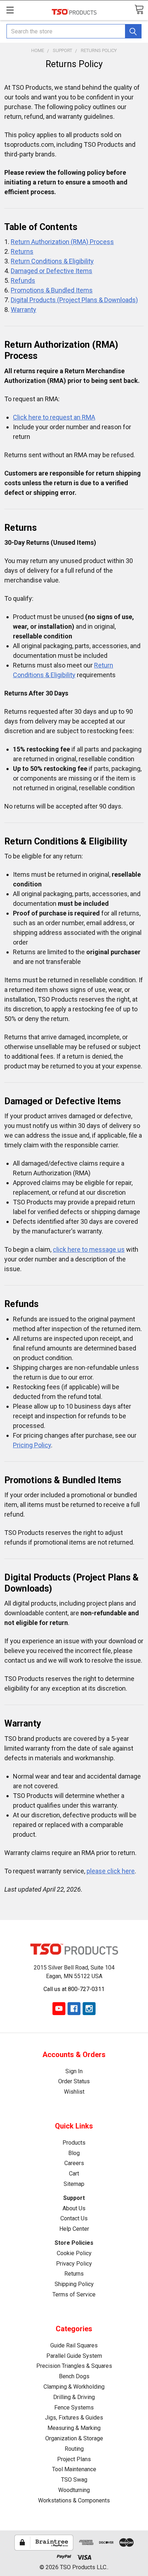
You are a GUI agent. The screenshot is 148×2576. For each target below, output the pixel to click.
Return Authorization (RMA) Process (62, 242)
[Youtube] (59, 2009)
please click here (111, 1871)
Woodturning (74, 2490)
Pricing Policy (32, 1445)
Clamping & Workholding (74, 2387)
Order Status (74, 2081)
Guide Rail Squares (74, 2345)
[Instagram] (89, 2009)
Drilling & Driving (74, 2397)
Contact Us (74, 2218)
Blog (74, 2153)
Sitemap (74, 2184)
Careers (74, 2163)
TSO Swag (74, 2480)
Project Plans (74, 2459)
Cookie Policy (74, 2253)
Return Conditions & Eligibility (52, 261)
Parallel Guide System (74, 2356)
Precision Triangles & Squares (74, 2366)
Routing (74, 2449)
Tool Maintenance (74, 2469)
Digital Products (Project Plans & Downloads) (74, 300)
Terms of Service (74, 2294)
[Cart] (139, 10)
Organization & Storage (74, 2438)
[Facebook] (74, 2009)
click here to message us (89, 1249)
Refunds (23, 280)
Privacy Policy (74, 2264)
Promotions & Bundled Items (52, 290)
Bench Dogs (74, 2376)
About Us (74, 2208)
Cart (74, 2174)
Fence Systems (74, 2408)
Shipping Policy (74, 2284)
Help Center (74, 2229)
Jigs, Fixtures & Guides (74, 2418)
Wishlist (74, 2092)
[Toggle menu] (10, 10)
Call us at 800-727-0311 (74, 1989)
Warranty (24, 310)
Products (74, 2143)
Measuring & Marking (74, 2428)
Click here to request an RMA (54, 417)
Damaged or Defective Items (52, 271)
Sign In (74, 2071)
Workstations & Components (74, 2500)
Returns (22, 251)
